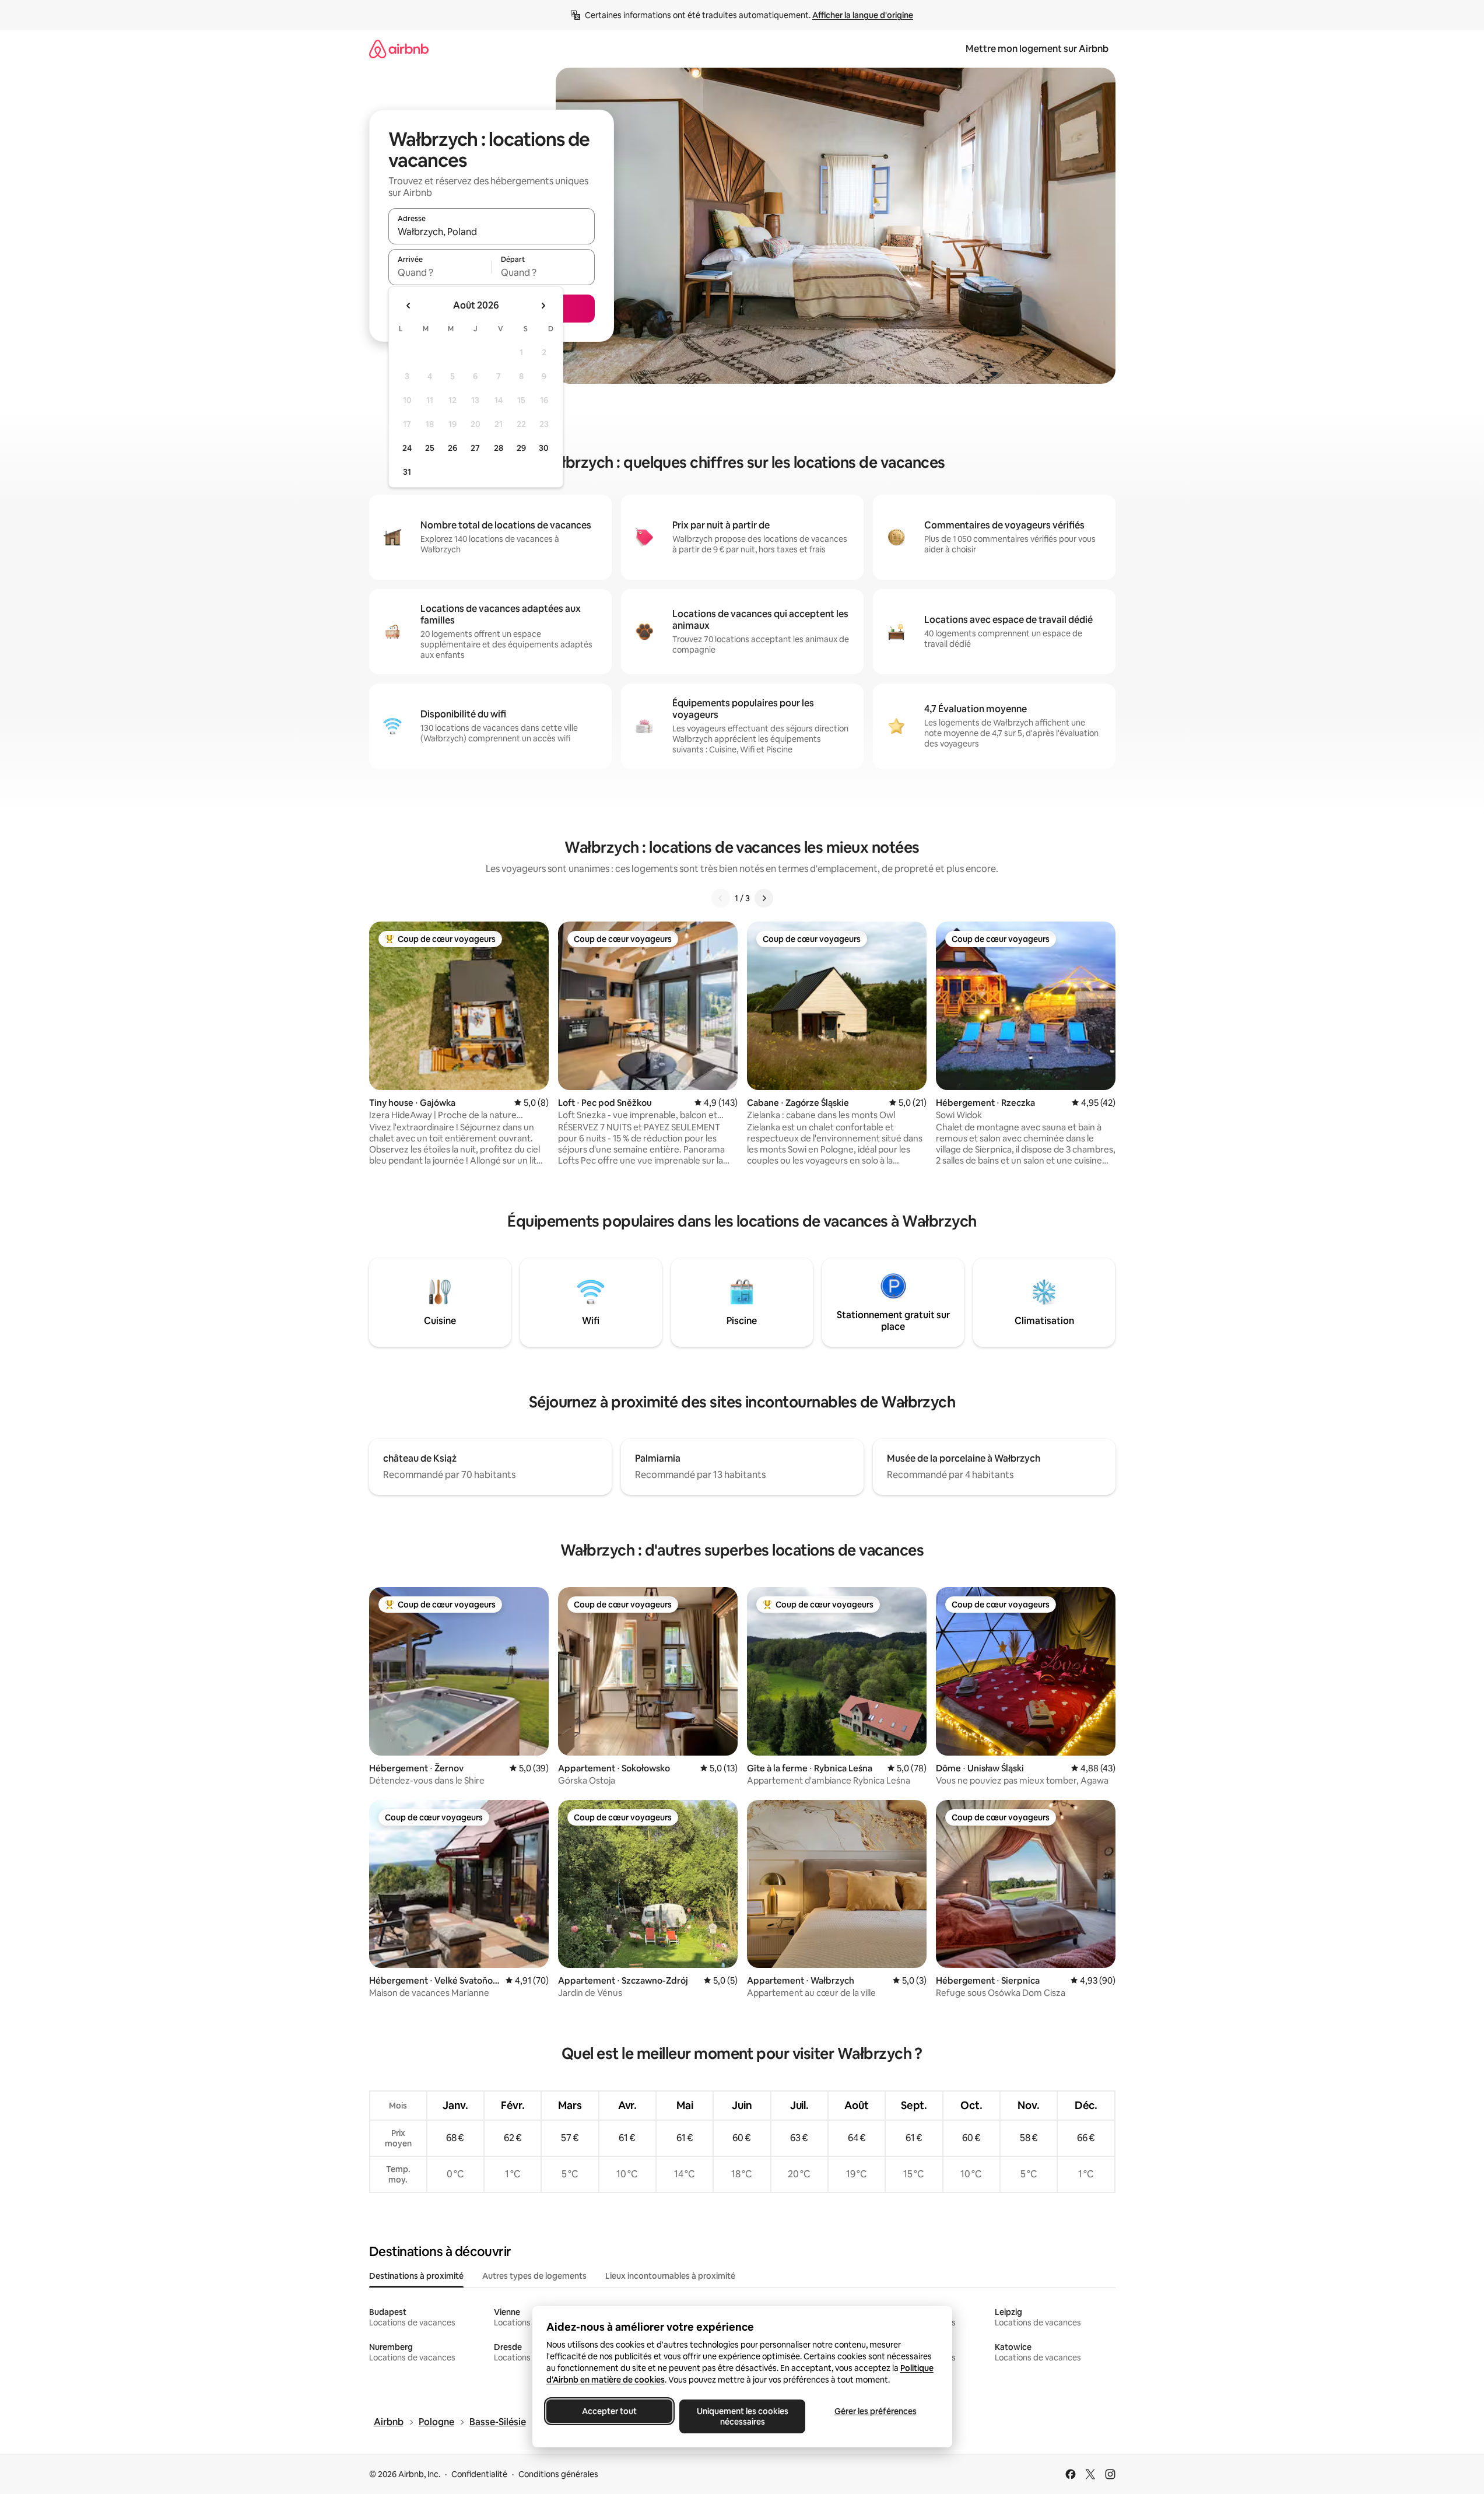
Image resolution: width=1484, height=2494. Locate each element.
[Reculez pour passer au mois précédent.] (409, 306)
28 (499, 448)
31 (407, 472)
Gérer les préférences (875, 2411)
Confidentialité (479, 2474)
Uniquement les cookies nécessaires (742, 2416)
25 (430, 448)
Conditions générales (558, 2474)
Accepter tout (609, 2411)
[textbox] (440, 272)
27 (475, 448)
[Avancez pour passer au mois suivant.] (543, 306)
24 (407, 448)
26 (452, 448)
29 (521, 448)
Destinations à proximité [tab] (416, 2276)
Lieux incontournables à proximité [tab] (670, 2276)
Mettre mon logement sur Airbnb (1037, 49)
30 (544, 448)
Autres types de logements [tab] (534, 2276)
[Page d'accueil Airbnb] (399, 49)
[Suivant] (764, 898)
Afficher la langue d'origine (863, 15)
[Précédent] (721, 898)
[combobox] (492, 232)
